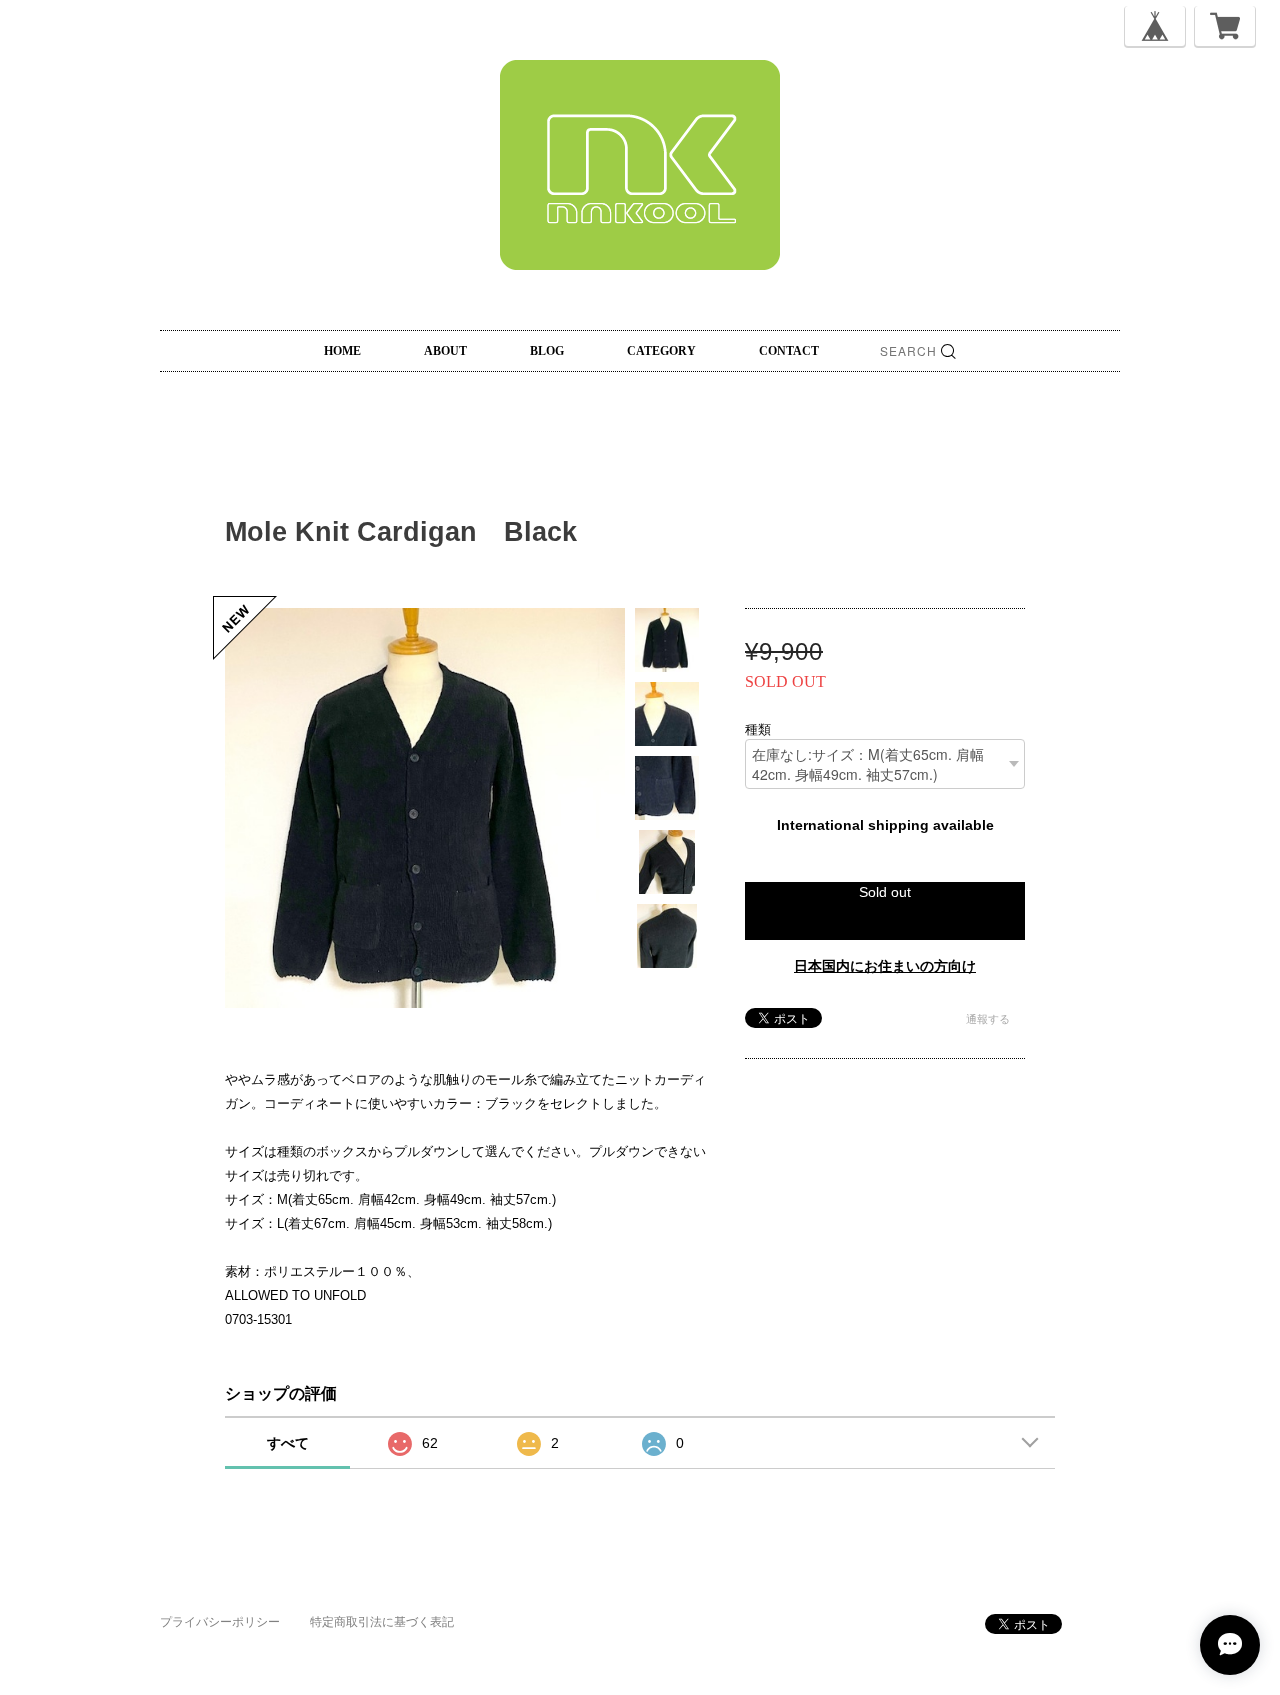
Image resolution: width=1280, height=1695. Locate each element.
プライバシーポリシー (220, 1622)
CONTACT (789, 351)
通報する (988, 1019)
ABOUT (445, 351)
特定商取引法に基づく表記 (382, 1622)
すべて (288, 1443)
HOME (342, 351)
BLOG (547, 351)
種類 (758, 728)
